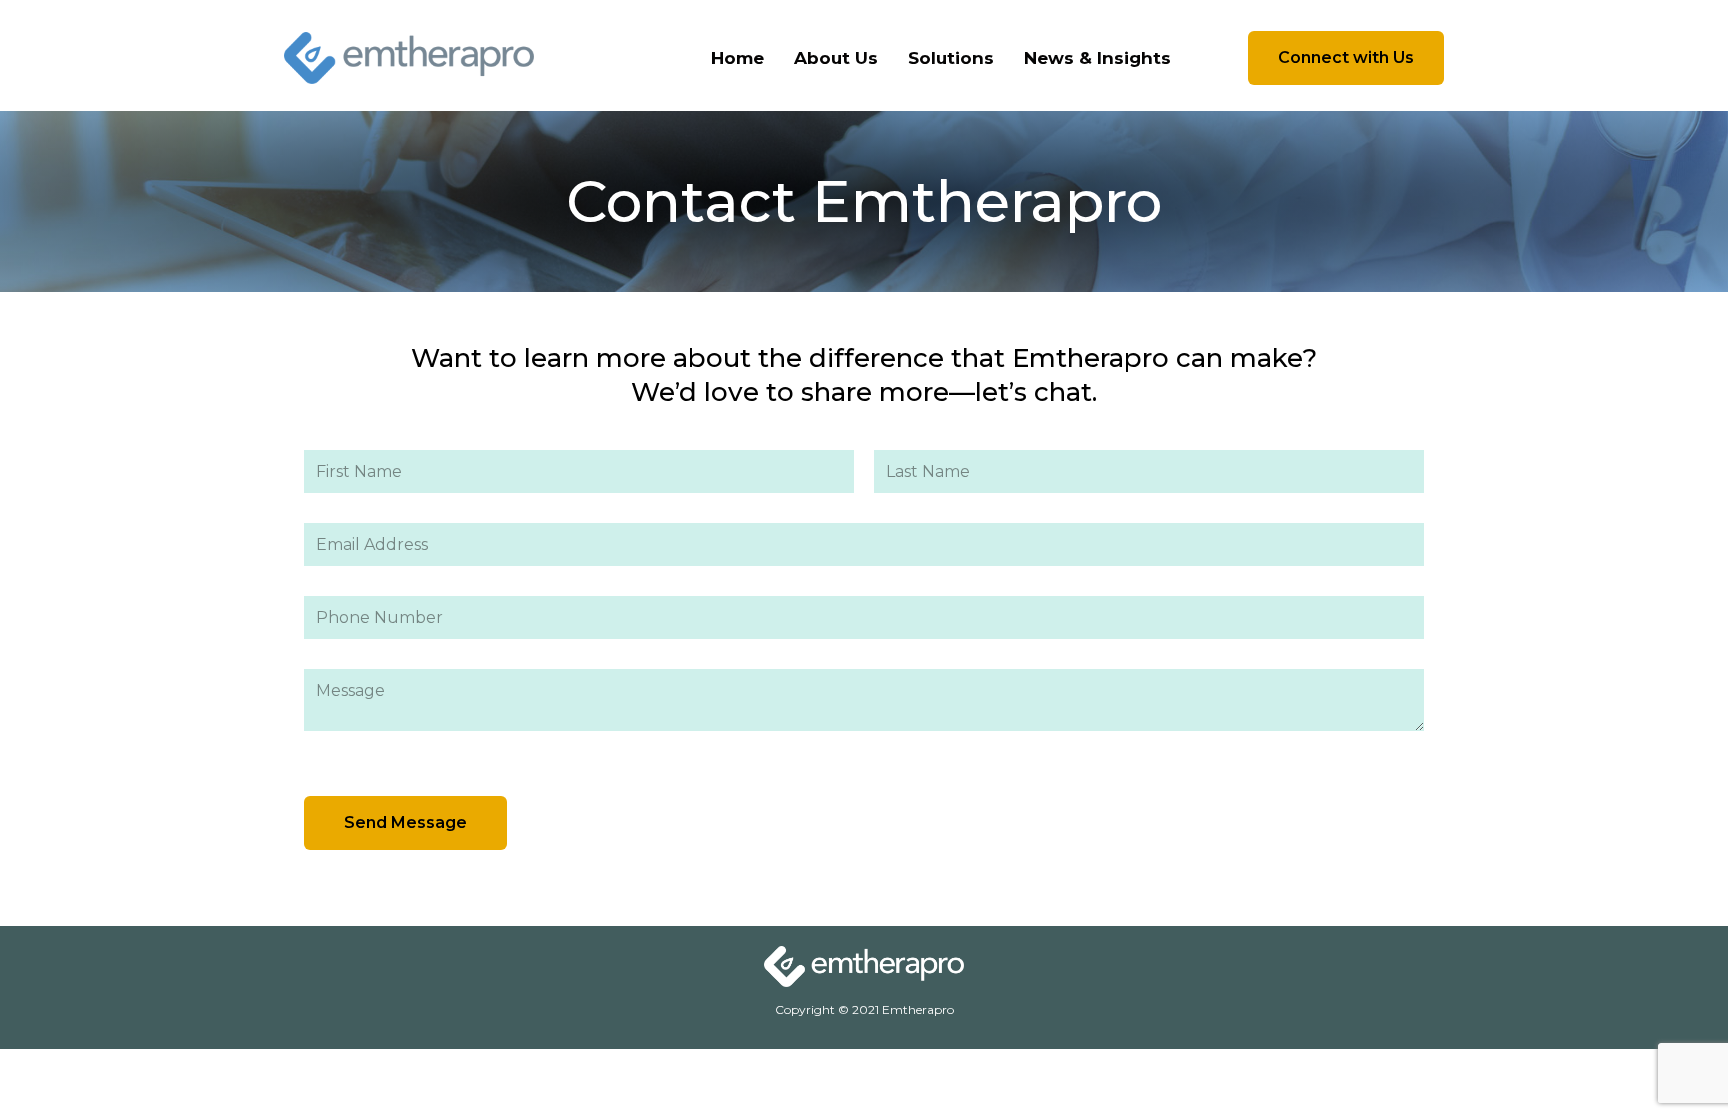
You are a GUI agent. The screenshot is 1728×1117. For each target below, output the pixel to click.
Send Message (405, 822)
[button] (1346, 58)
